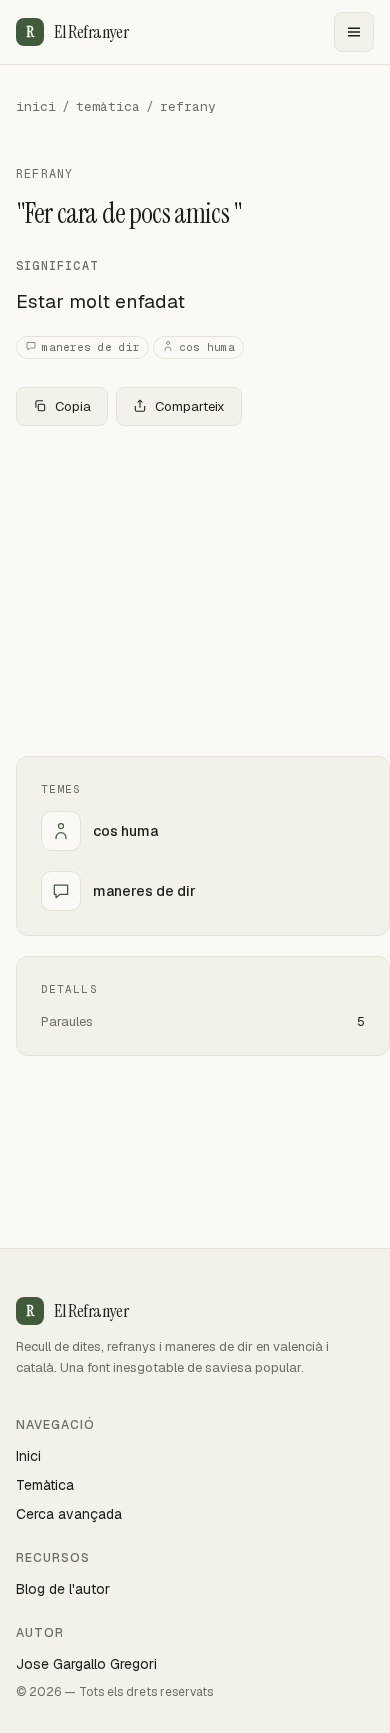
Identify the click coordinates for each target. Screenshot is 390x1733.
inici (36, 106)
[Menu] (354, 32)
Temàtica (45, 1485)
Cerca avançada (69, 1514)
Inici (28, 1456)
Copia (73, 406)
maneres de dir (91, 347)
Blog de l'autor (63, 1589)
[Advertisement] (195, 591)
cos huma (207, 347)
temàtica (108, 106)
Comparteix (190, 406)
